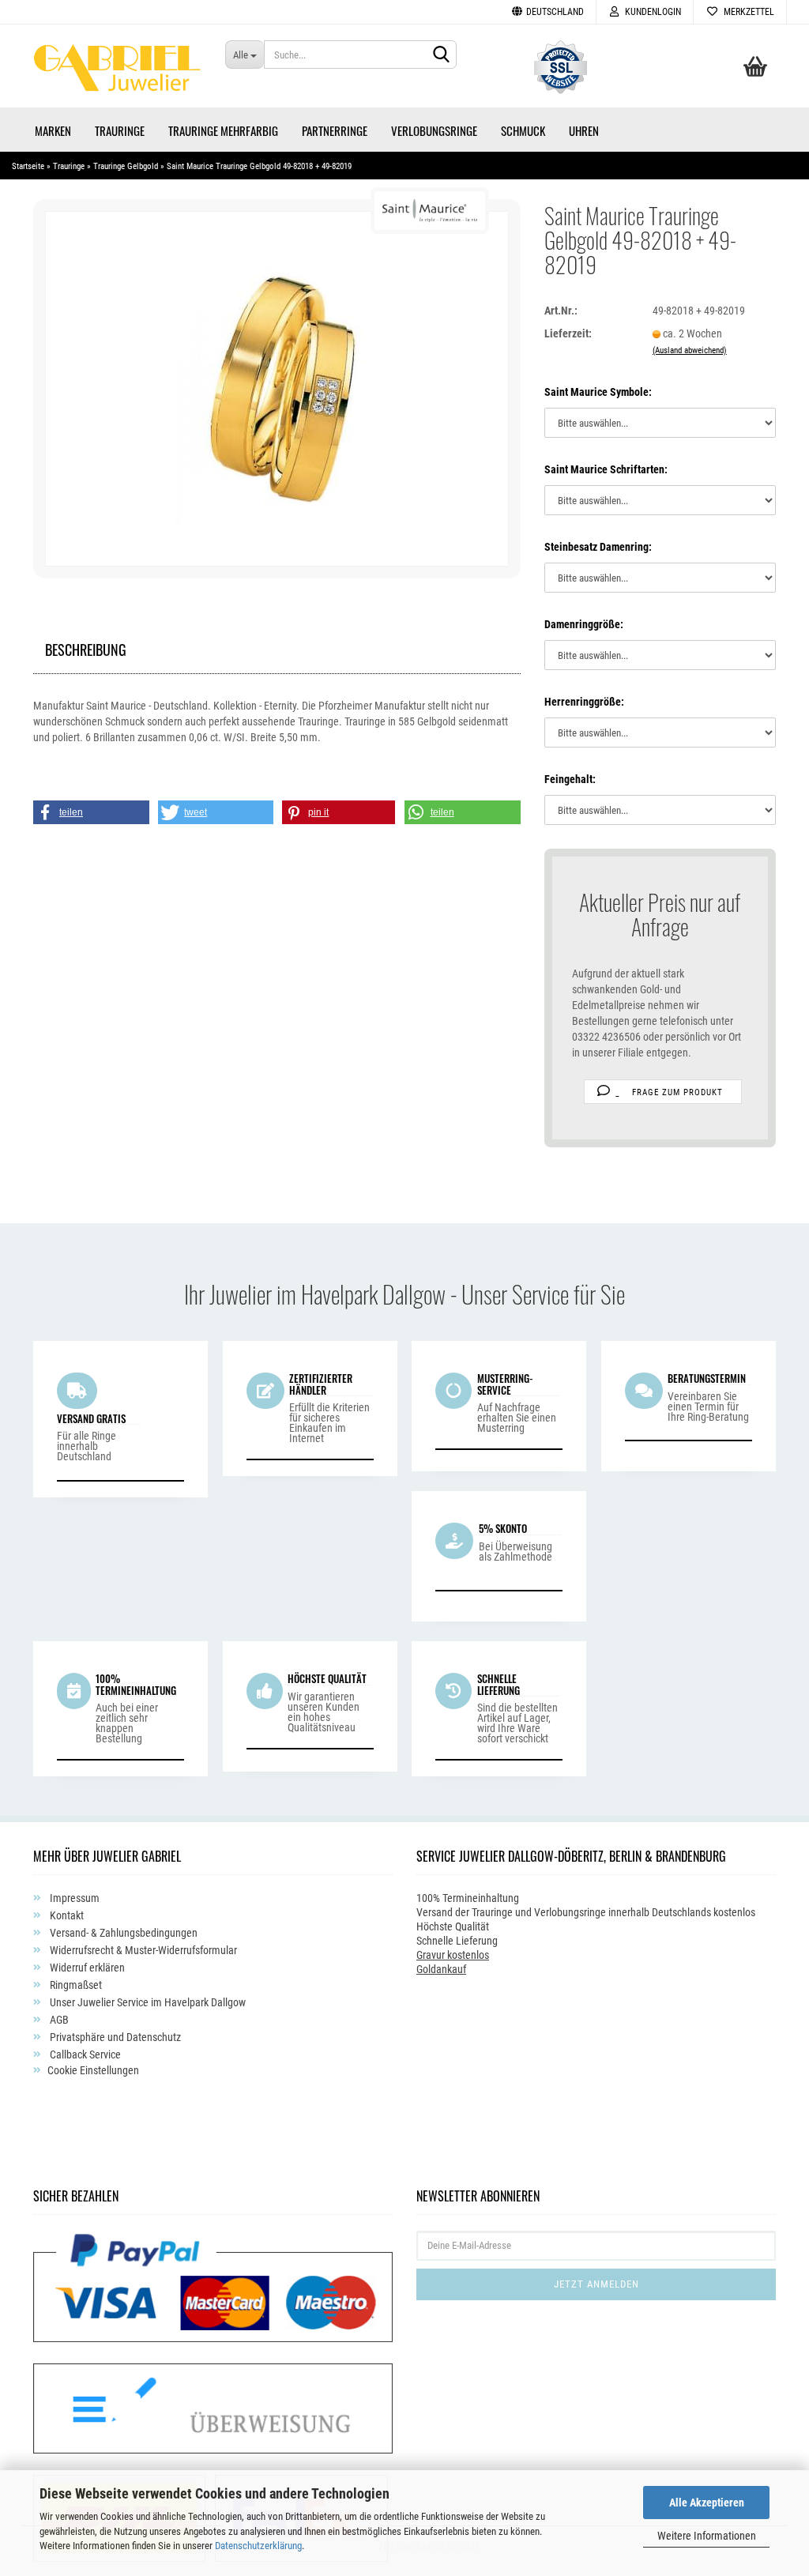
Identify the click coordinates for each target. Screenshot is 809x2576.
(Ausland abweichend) (690, 350)
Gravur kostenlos (453, 1955)
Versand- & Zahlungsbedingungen (122, 1933)
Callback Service (84, 2054)
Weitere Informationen (707, 2536)
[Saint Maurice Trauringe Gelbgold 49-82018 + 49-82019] (277, 388)
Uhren (584, 130)
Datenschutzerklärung (258, 2546)
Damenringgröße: (584, 624)
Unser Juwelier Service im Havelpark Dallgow (147, 2002)
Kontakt (66, 1915)
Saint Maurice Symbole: (598, 392)
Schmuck (523, 130)
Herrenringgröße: (584, 702)
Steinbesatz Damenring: (598, 547)
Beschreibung (86, 648)
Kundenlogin (651, 12)
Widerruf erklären (86, 1968)
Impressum (73, 1898)
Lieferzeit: (568, 333)
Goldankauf (441, 1969)
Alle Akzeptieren (707, 2503)
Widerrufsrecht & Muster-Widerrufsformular (142, 1950)
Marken (53, 130)
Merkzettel (747, 12)
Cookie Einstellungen (93, 2070)
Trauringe (120, 130)
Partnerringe (335, 130)
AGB (58, 2020)
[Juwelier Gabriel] (117, 72)
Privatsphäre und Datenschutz (114, 2037)
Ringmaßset (75, 1985)
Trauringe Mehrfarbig (223, 130)
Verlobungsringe (434, 130)
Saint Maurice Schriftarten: (606, 469)
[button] (91, 812)
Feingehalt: (570, 779)
